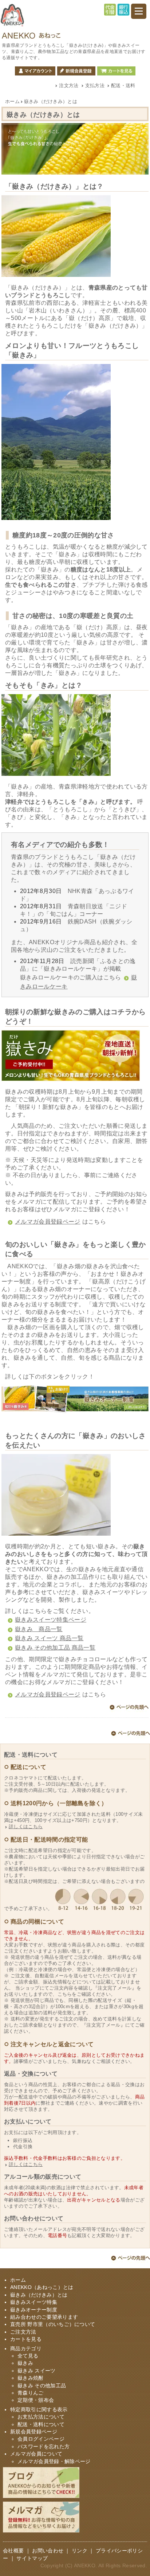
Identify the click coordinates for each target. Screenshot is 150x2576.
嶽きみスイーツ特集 (34, 2302)
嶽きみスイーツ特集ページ (51, 1620)
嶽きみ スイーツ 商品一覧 (49, 1638)
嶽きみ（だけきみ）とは (39, 2295)
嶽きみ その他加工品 (42, 2386)
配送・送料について (41, 2425)
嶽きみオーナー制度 (34, 2310)
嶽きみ (25, 2363)
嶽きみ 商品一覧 (39, 1629)
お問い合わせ (48, 2551)
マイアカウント (35, 71)
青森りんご (31, 2393)
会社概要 (13, 2551)
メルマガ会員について (36, 2454)
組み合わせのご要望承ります (44, 2317)
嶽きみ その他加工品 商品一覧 (55, 1648)
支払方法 (95, 85)
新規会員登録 (76, 71)
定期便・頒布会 (36, 2400)
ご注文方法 (23, 2332)
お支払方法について (41, 2417)
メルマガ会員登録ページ (48, 1222)
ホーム (12, 101)
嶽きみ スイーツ (37, 2371)
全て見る (28, 2356)
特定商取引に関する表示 (39, 2410)
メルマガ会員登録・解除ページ (54, 2462)
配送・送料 (123, 85)
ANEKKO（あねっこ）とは (42, 2287)
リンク (80, 2551)
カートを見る (116, 71)
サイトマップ (32, 2558)
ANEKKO (85, 2566)
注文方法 (69, 85)
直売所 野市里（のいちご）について (53, 2324)
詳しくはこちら (26, 1826)
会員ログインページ (41, 2439)
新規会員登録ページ (34, 2432)
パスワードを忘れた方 (44, 2447)
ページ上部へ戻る (129, 1708)
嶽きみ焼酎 (31, 2378)
